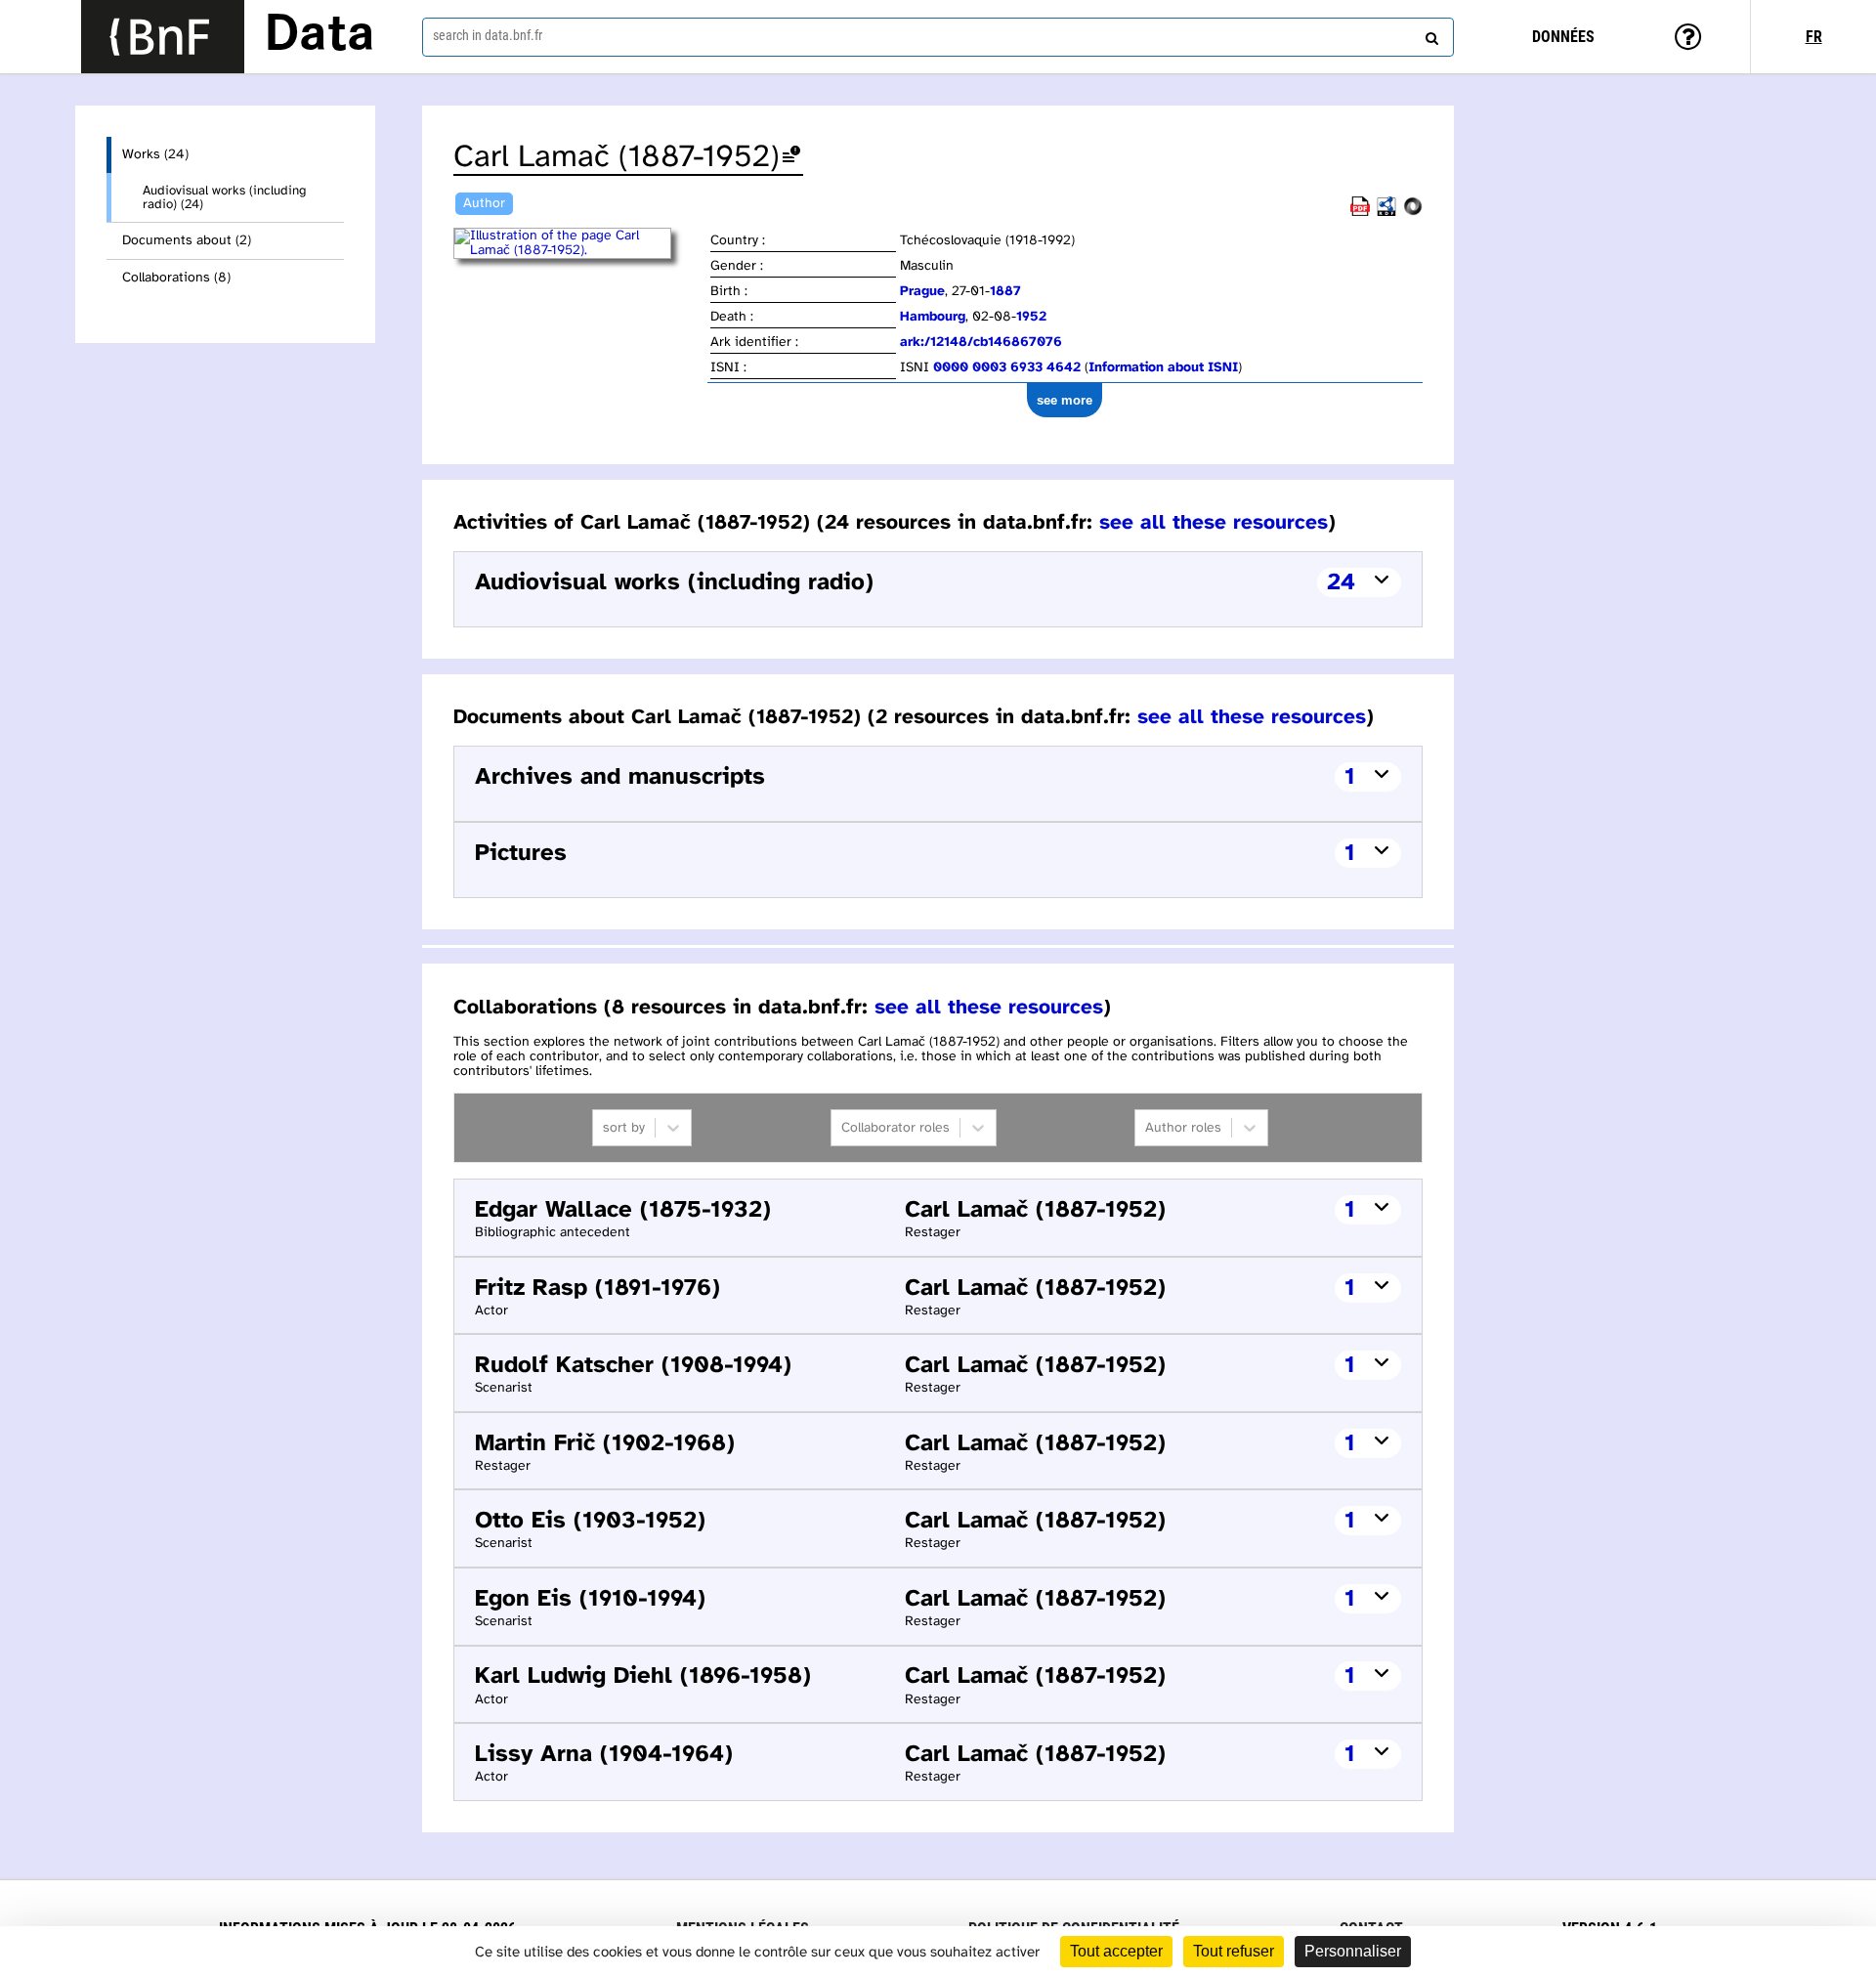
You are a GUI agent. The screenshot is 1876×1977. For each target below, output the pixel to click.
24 (1341, 583)
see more (1065, 400)
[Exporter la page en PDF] (1360, 213)
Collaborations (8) (176, 278)
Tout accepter (1116, 1951)
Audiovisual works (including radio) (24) (224, 197)
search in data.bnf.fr (488, 35)
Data (320, 36)
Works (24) (155, 155)
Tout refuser (1234, 1951)
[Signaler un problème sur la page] (791, 158)
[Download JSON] (1413, 213)
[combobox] (938, 37)
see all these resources (1214, 523)
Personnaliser (1353, 1951)
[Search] (1429, 34)
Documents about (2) (187, 241)
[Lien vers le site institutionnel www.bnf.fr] (163, 37)
